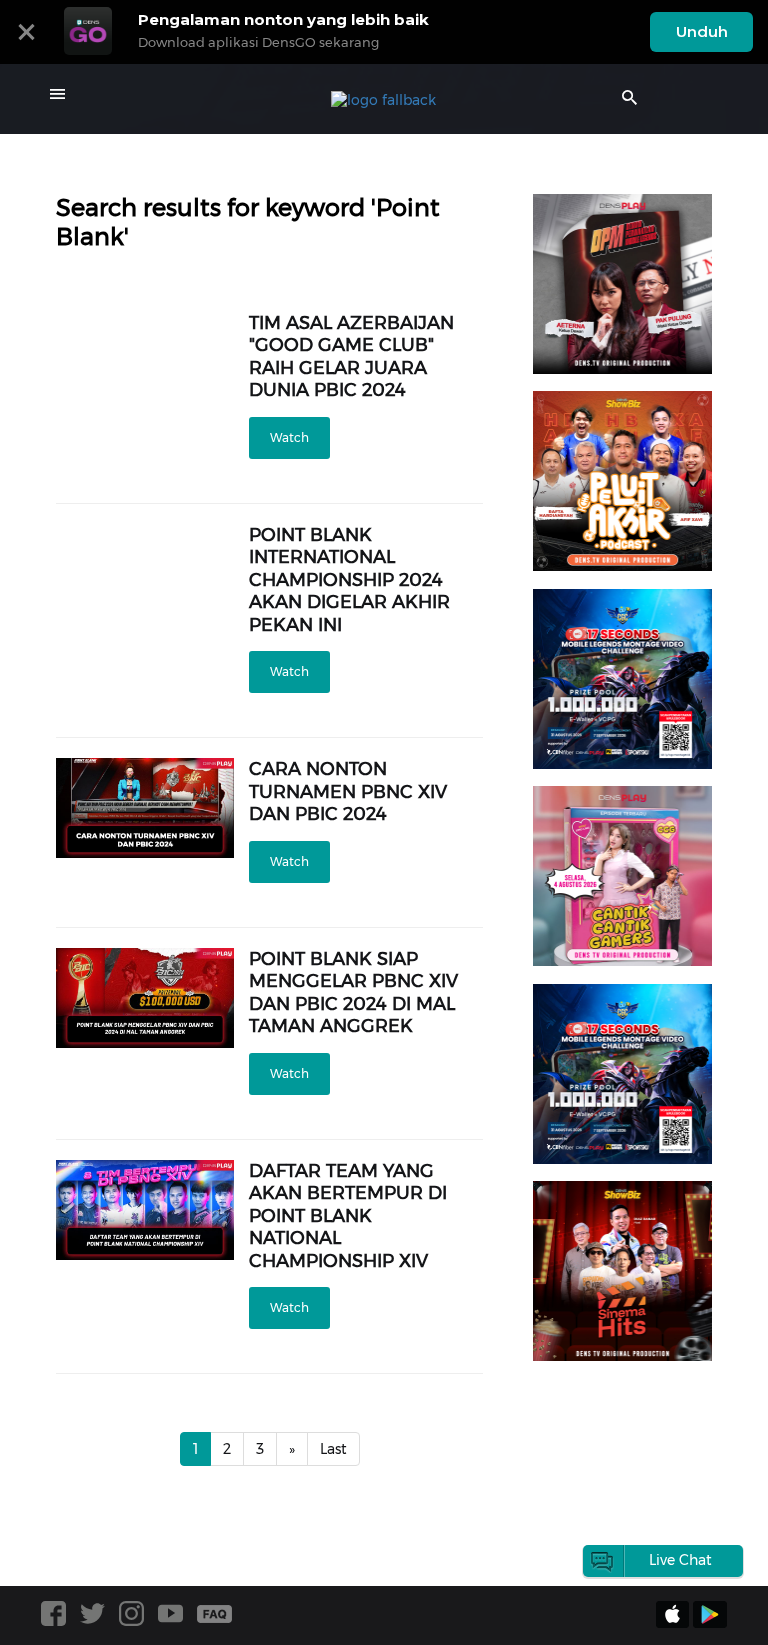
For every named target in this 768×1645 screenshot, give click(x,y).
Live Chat (680, 1560)
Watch (289, 437)
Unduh (702, 31)
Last (333, 1449)
